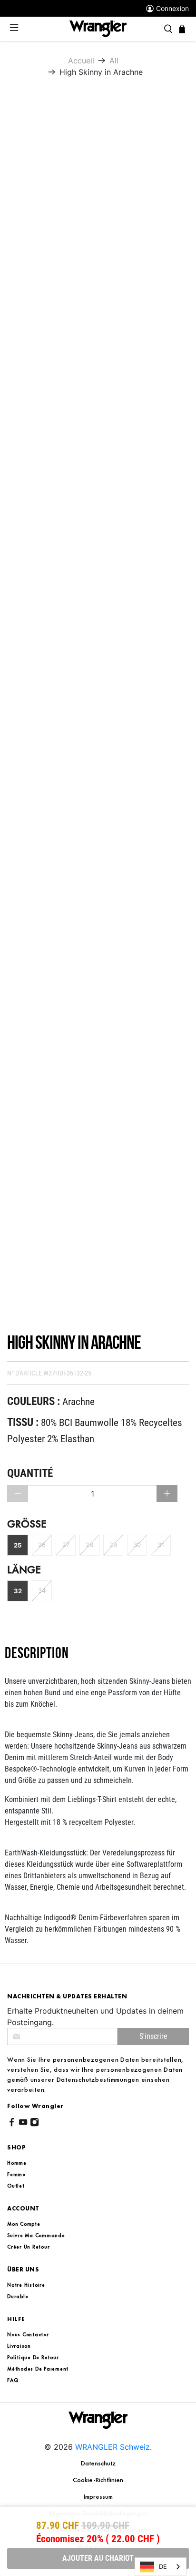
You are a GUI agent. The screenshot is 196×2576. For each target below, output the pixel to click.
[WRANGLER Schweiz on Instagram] (34, 2124)
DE (163, 2566)
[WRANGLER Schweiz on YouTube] (23, 2124)
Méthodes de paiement (38, 2369)
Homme (17, 2163)
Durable (18, 2296)
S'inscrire (153, 2036)
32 (18, 1591)
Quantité (30, 1473)
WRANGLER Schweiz (113, 2447)
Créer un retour (28, 2247)
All (114, 61)
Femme (16, 2174)
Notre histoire (26, 2285)
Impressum (98, 2496)
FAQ (13, 2380)
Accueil (81, 61)
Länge (24, 1570)
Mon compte (24, 2224)
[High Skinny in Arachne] (99, 227)
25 (18, 1545)
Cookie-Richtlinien (98, 2480)
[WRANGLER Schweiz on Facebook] (12, 2124)
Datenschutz (98, 2463)
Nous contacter (28, 2334)
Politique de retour (33, 2357)
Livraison (19, 2346)
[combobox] (161, 2567)
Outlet (16, 2186)
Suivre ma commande (36, 2235)
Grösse (27, 1524)
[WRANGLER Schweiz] (98, 28)
